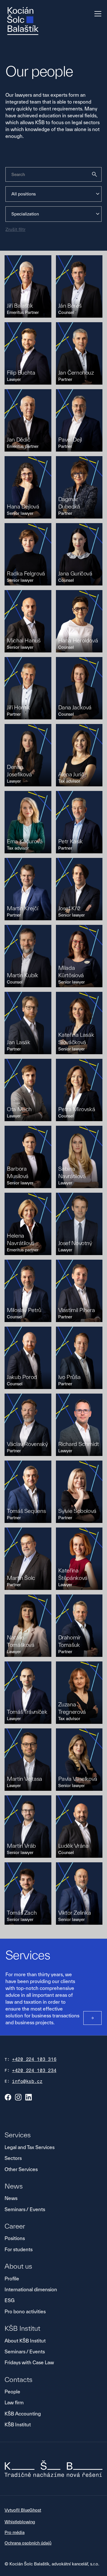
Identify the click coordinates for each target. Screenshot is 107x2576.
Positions (15, 2238)
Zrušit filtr (15, 229)
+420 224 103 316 (34, 2059)
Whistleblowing (20, 2522)
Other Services (21, 2169)
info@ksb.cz (27, 2081)
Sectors (13, 2158)
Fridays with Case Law (29, 2362)
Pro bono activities (25, 2311)
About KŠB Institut (25, 2341)
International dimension (31, 2289)
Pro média (15, 2532)
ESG (10, 2300)
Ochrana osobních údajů (28, 2543)
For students (19, 2249)
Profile (12, 2279)
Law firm (14, 2402)
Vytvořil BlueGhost (23, 2510)
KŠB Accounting (23, 2414)
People (12, 2392)
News (11, 2198)
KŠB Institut (18, 2424)
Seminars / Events (25, 2209)
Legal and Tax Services (30, 2147)
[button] (97, 14)
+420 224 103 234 (34, 2071)
